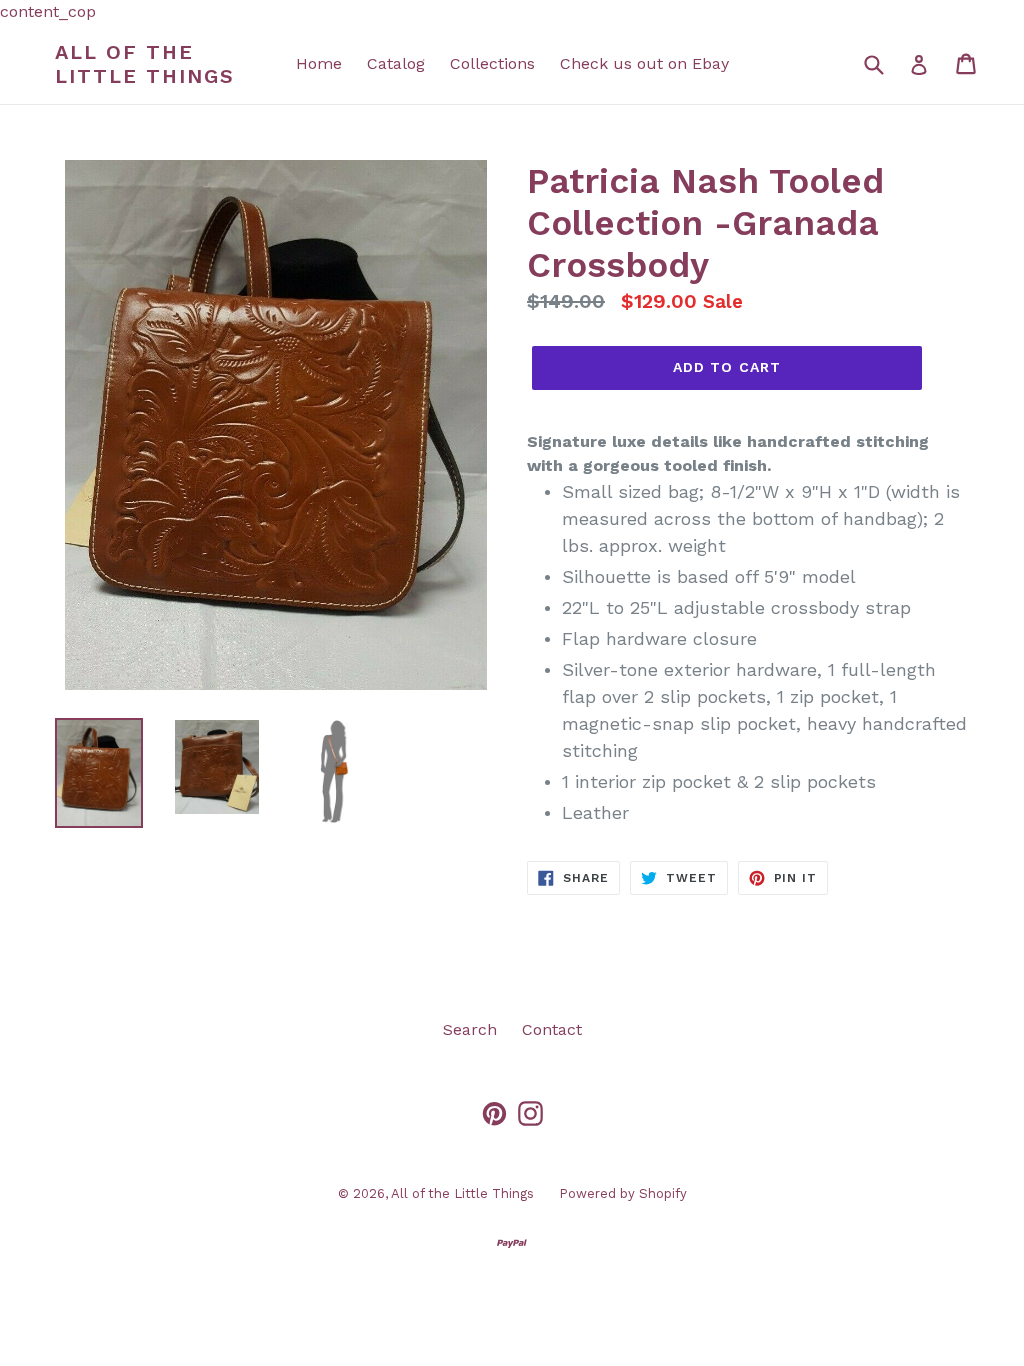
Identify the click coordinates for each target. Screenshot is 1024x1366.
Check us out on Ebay (644, 63)
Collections (492, 63)
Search (470, 1029)
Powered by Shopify (623, 1193)
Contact (552, 1029)
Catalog (396, 63)
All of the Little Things (145, 64)
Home (319, 63)
